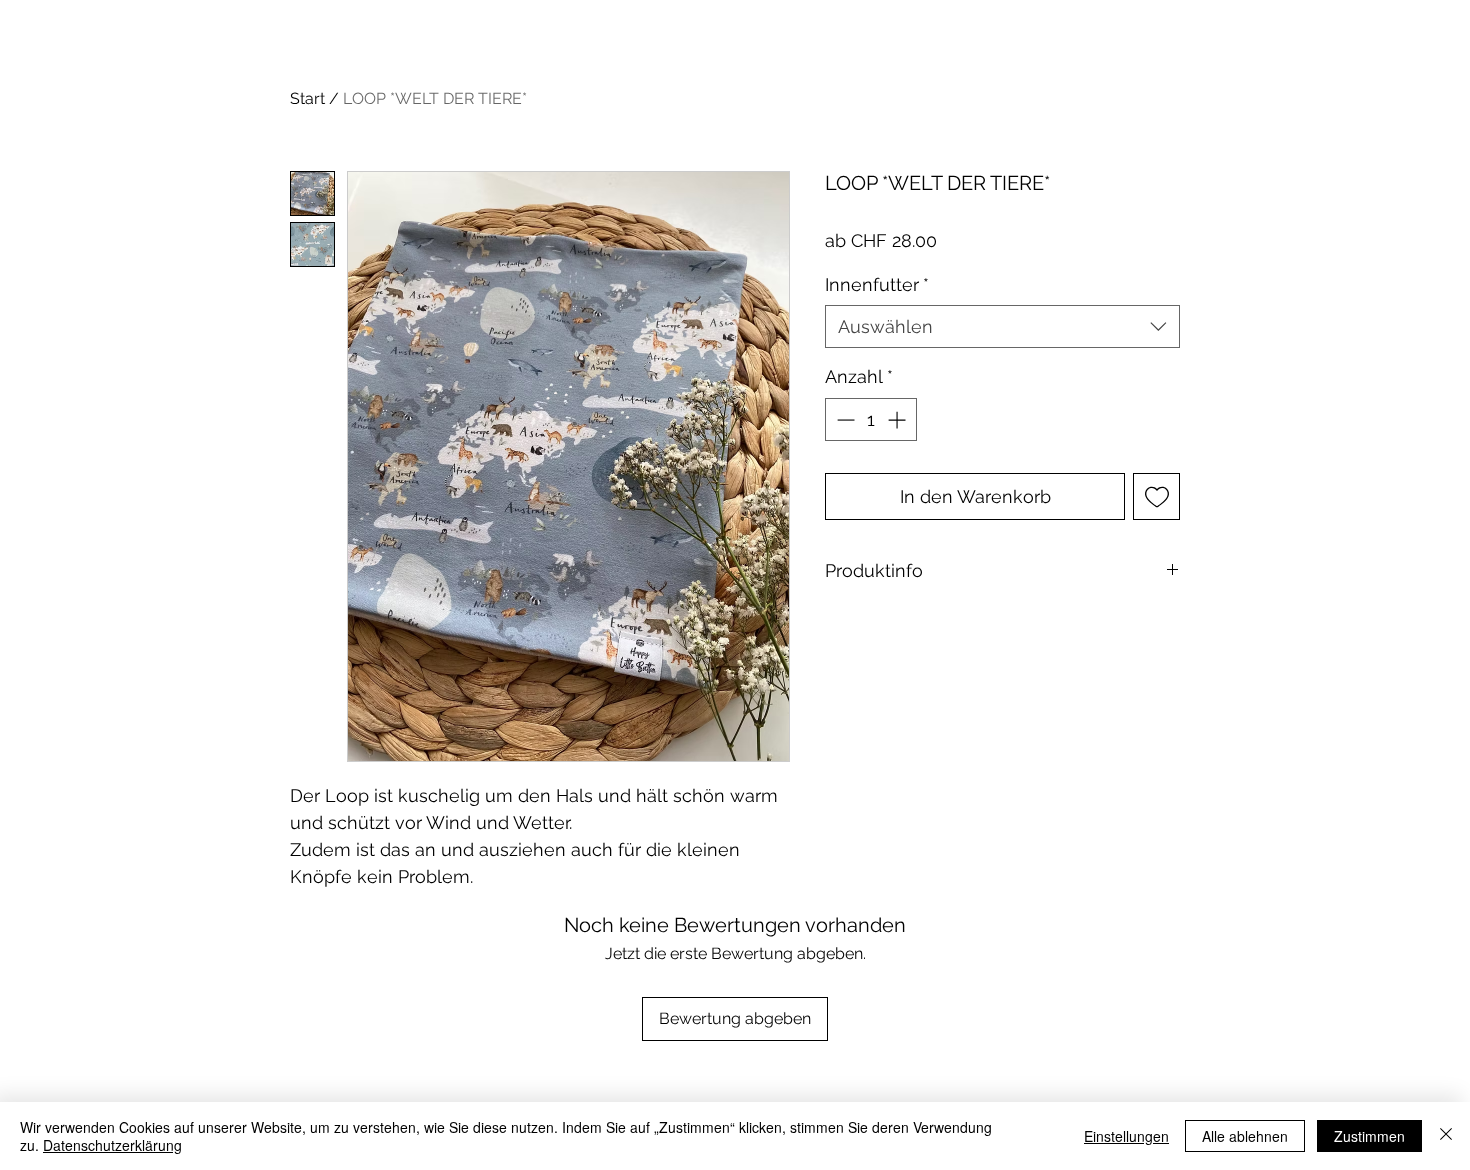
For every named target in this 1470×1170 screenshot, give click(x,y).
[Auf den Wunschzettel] (1156, 496)
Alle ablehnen (1245, 1136)
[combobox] (1002, 326)
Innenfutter (877, 284)
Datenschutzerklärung (112, 1145)
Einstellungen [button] (1126, 1136)
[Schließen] (1446, 1136)
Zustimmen (1369, 1136)
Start (307, 98)
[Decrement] (843, 419)
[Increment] (898, 419)
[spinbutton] (871, 419)
